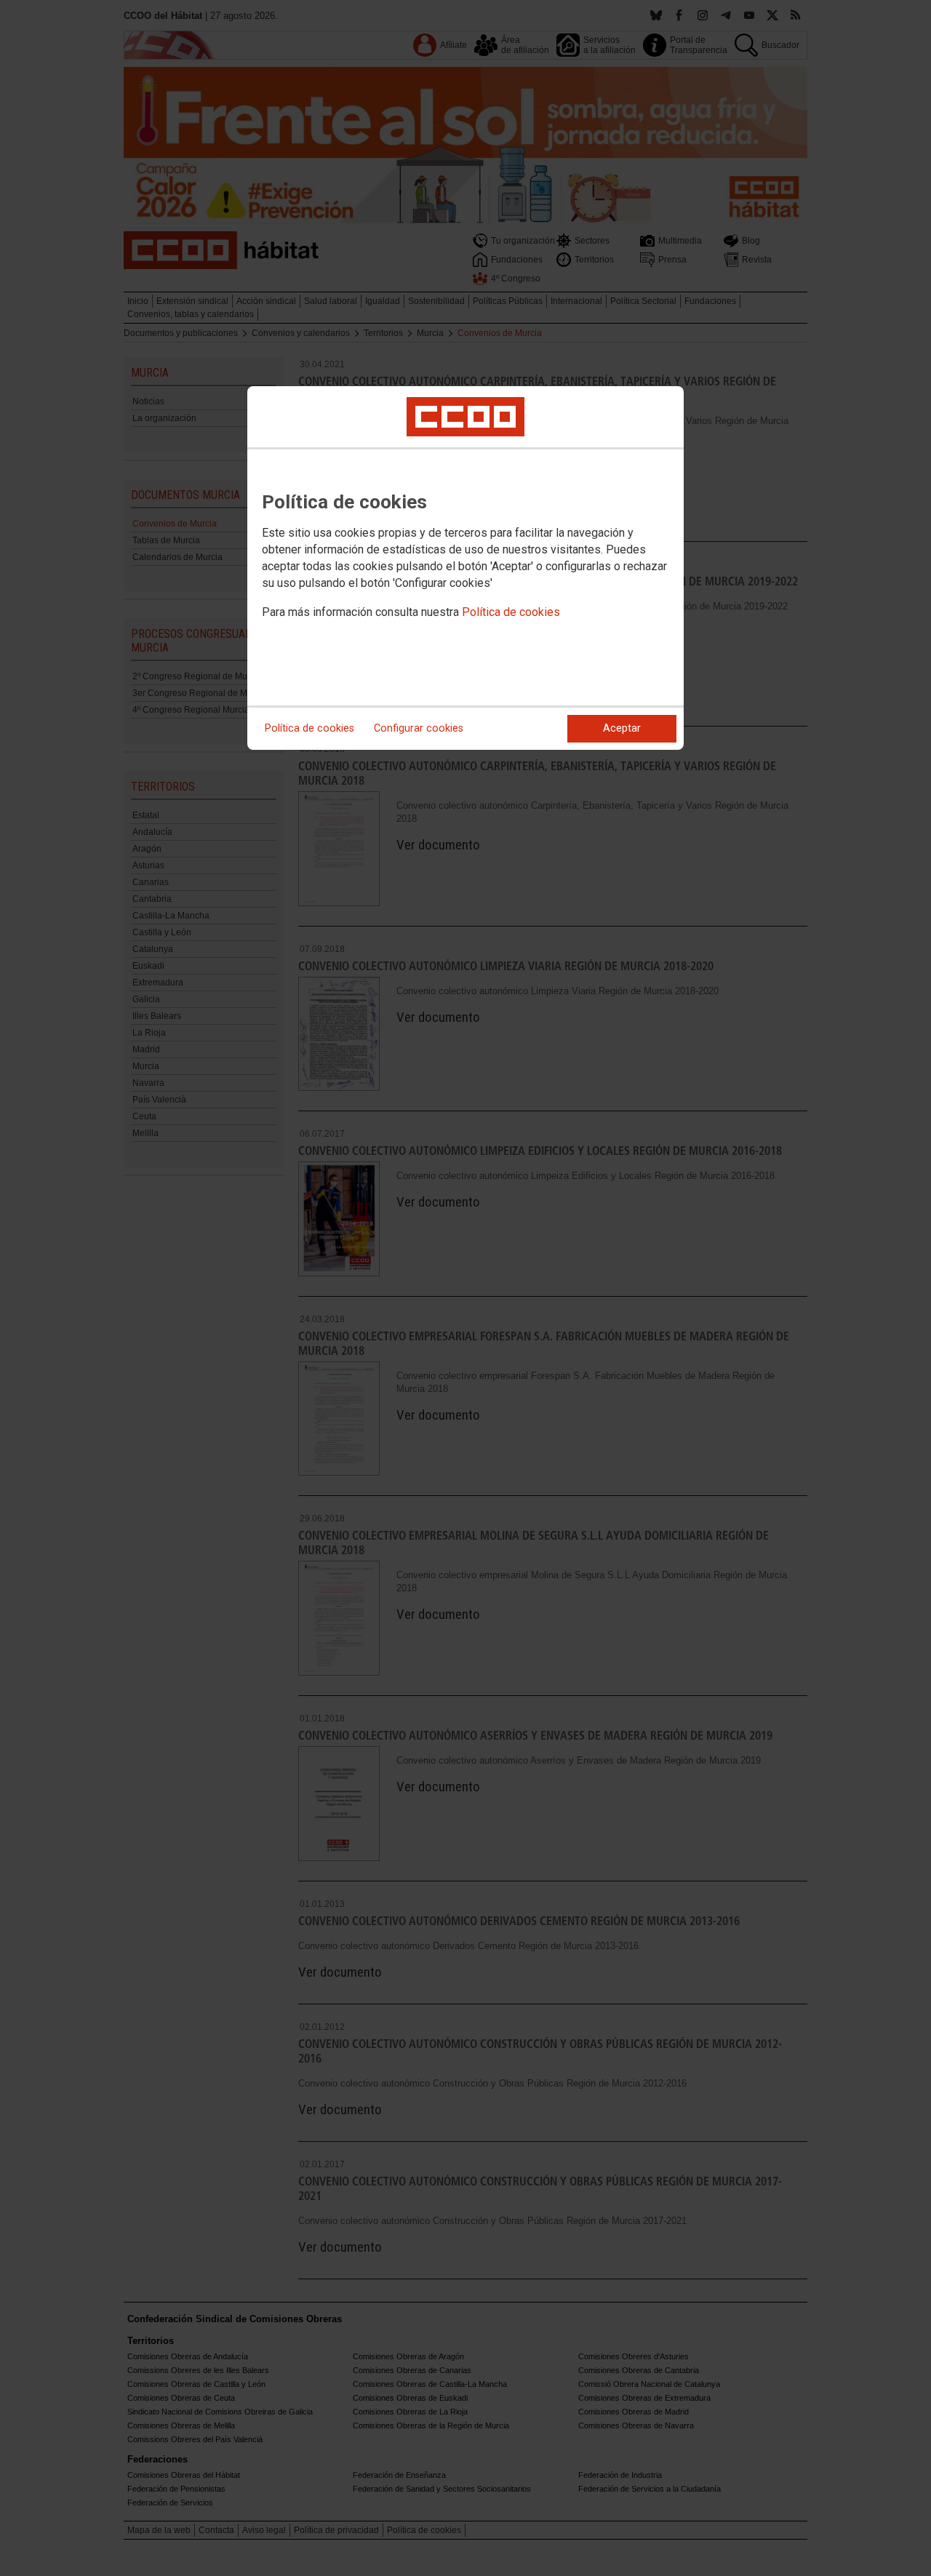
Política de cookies (511, 612)
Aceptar (622, 728)
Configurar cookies (419, 728)
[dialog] (465, 568)
